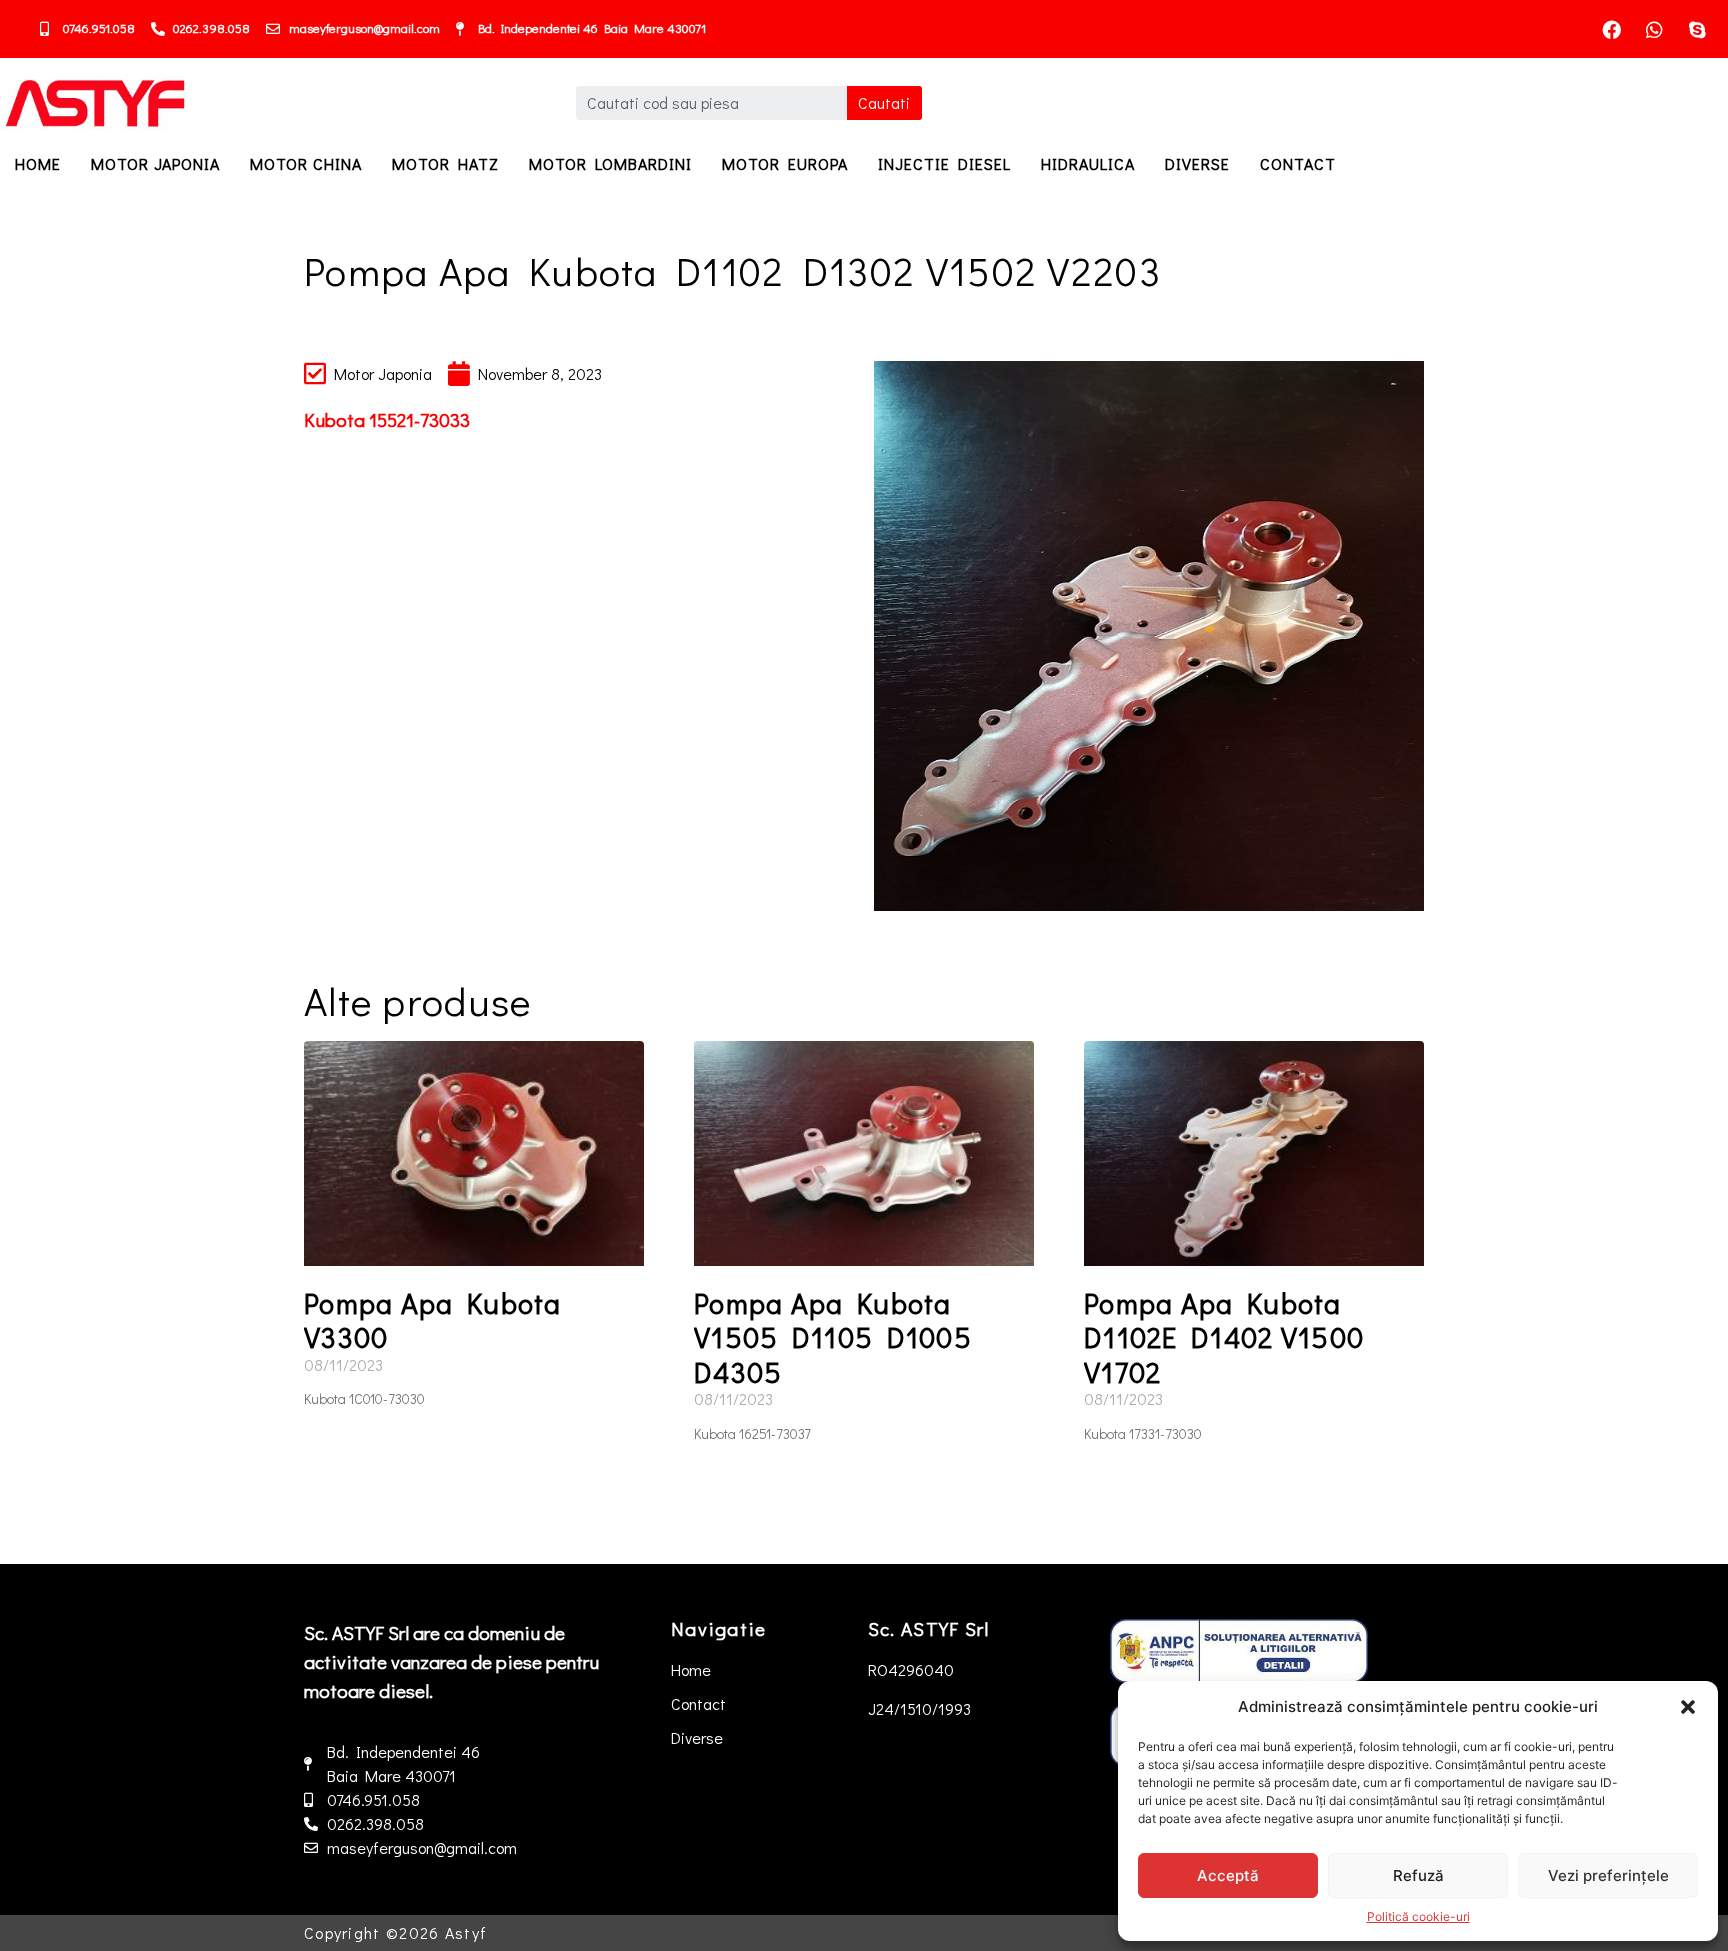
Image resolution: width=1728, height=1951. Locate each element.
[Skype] (1698, 29)
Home (38, 163)
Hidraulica (1088, 163)
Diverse (1197, 163)
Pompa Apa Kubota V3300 (433, 1320)
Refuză (1418, 1875)
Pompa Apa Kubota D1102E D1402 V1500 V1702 (1224, 1337)
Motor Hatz (445, 163)
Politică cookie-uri (1418, 1916)
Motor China (306, 163)
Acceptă (1228, 1875)
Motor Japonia (155, 163)
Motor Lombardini (610, 163)
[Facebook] (1612, 29)
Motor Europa (785, 163)
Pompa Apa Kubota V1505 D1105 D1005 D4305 (833, 1337)
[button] (1688, 1707)
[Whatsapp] (1655, 29)
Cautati (884, 102)
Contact (1298, 163)
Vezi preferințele (1608, 1875)
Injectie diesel (944, 163)
